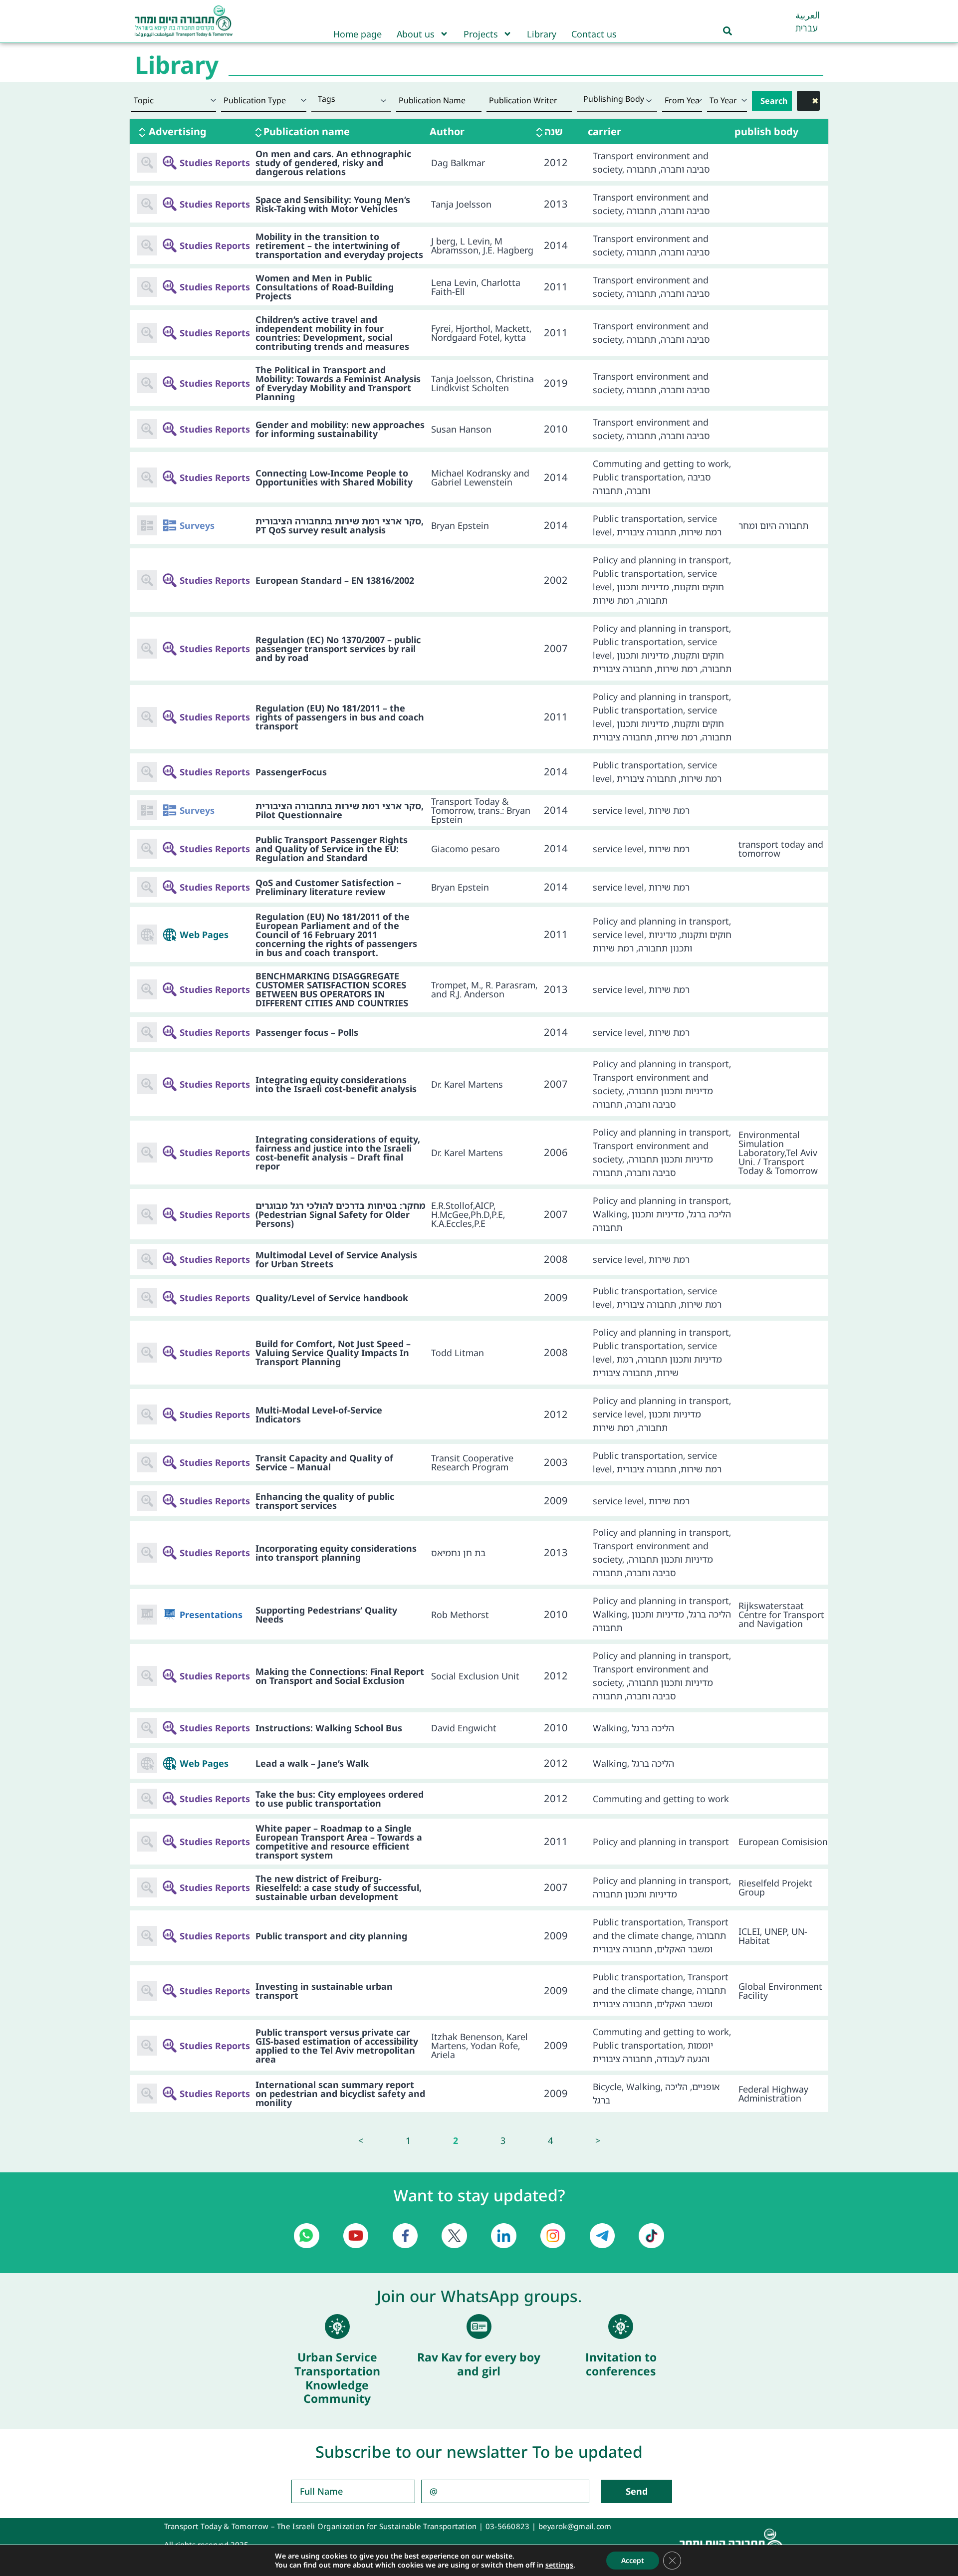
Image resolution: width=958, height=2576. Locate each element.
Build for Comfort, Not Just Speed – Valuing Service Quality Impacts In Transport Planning (333, 1353)
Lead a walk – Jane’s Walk (312, 1763)
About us (416, 34)
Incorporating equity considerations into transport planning (336, 1553)
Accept (633, 2560)
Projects (481, 34)
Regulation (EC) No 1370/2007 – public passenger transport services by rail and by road (338, 649)
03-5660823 (508, 2526)
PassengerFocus (291, 772)
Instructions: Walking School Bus (329, 1728)
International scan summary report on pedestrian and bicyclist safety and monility (340, 2094)
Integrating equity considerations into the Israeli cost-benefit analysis (336, 1084)
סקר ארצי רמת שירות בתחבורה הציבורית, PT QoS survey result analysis (340, 525)
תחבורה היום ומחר (773, 525)
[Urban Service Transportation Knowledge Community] (337, 2327)
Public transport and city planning (331, 1936)
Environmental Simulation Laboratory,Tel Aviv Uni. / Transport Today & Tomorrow (778, 1153)
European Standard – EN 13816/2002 (335, 580)
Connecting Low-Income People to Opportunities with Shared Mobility (334, 477)
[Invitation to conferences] (621, 2327)
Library (542, 34)
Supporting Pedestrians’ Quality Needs (326, 1615)
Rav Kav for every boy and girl (479, 2364)
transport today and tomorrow (781, 849)
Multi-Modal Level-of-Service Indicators (319, 1414)
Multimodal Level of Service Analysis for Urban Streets (336, 1259)
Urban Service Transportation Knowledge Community (337, 2378)
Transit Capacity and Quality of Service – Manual (324, 1462)
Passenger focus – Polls (307, 1032)
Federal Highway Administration (773, 2094)
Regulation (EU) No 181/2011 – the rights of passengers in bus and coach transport (340, 717)
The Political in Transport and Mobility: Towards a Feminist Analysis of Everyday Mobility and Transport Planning (338, 383)
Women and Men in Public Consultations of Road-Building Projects (325, 287)
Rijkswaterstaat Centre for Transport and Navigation (781, 1615)
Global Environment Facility (780, 1991)
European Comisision (783, 1842)
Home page (358, 34)
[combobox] (352, 101)
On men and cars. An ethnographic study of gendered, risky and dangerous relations (333, 163)
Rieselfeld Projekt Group (775, 1887)
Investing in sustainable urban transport (324, 1991)
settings (559, 2565)
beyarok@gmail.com (575, 2526)
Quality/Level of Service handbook (332, 1298)
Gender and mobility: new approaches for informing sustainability (340, 429)
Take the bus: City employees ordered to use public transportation (340, 1799)
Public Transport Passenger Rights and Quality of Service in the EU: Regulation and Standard (332, 849)
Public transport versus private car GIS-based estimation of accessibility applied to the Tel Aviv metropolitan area (337, 2046)
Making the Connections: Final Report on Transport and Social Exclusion (340, 1676)
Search (774, 101)
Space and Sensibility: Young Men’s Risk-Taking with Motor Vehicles (333, 204)
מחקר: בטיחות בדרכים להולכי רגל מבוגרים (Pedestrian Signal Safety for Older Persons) (341, 1214)
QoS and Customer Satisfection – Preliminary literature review (328, 887)
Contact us (594, 34)
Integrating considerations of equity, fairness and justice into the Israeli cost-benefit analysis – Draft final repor (338, 1153)
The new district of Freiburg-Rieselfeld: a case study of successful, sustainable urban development (339, 1887)
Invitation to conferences (621, 2364)
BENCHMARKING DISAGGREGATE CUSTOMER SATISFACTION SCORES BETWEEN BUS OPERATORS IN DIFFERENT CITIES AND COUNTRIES (332, 989)
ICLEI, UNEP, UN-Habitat (773, 1936)
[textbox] (352, 99)
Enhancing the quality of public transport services (325, 1501)
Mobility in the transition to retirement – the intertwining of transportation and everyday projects (339, 245)
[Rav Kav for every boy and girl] (479, 2327)
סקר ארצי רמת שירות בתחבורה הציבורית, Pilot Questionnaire (340, 810)
